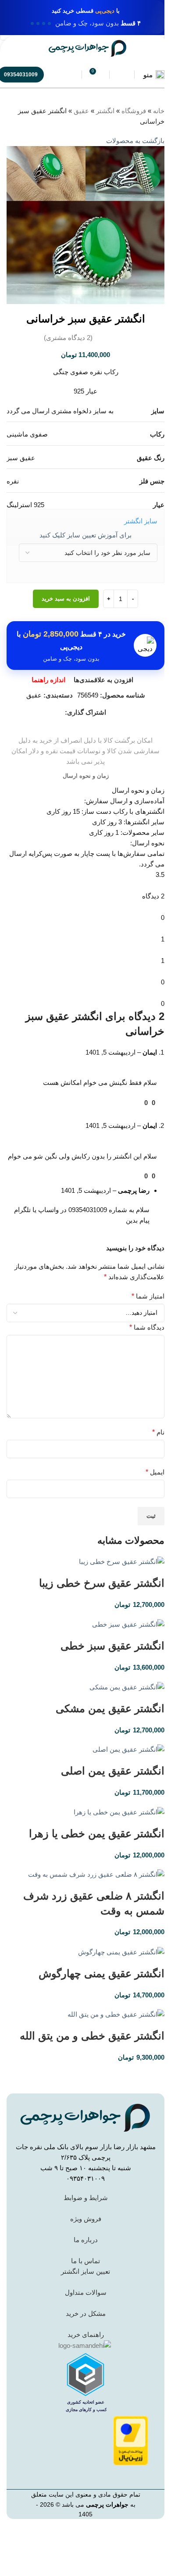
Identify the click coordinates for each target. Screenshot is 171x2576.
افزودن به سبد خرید (66, 599)
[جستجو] (69, 75)
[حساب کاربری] (122, 75)
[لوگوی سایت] (88, 48)
